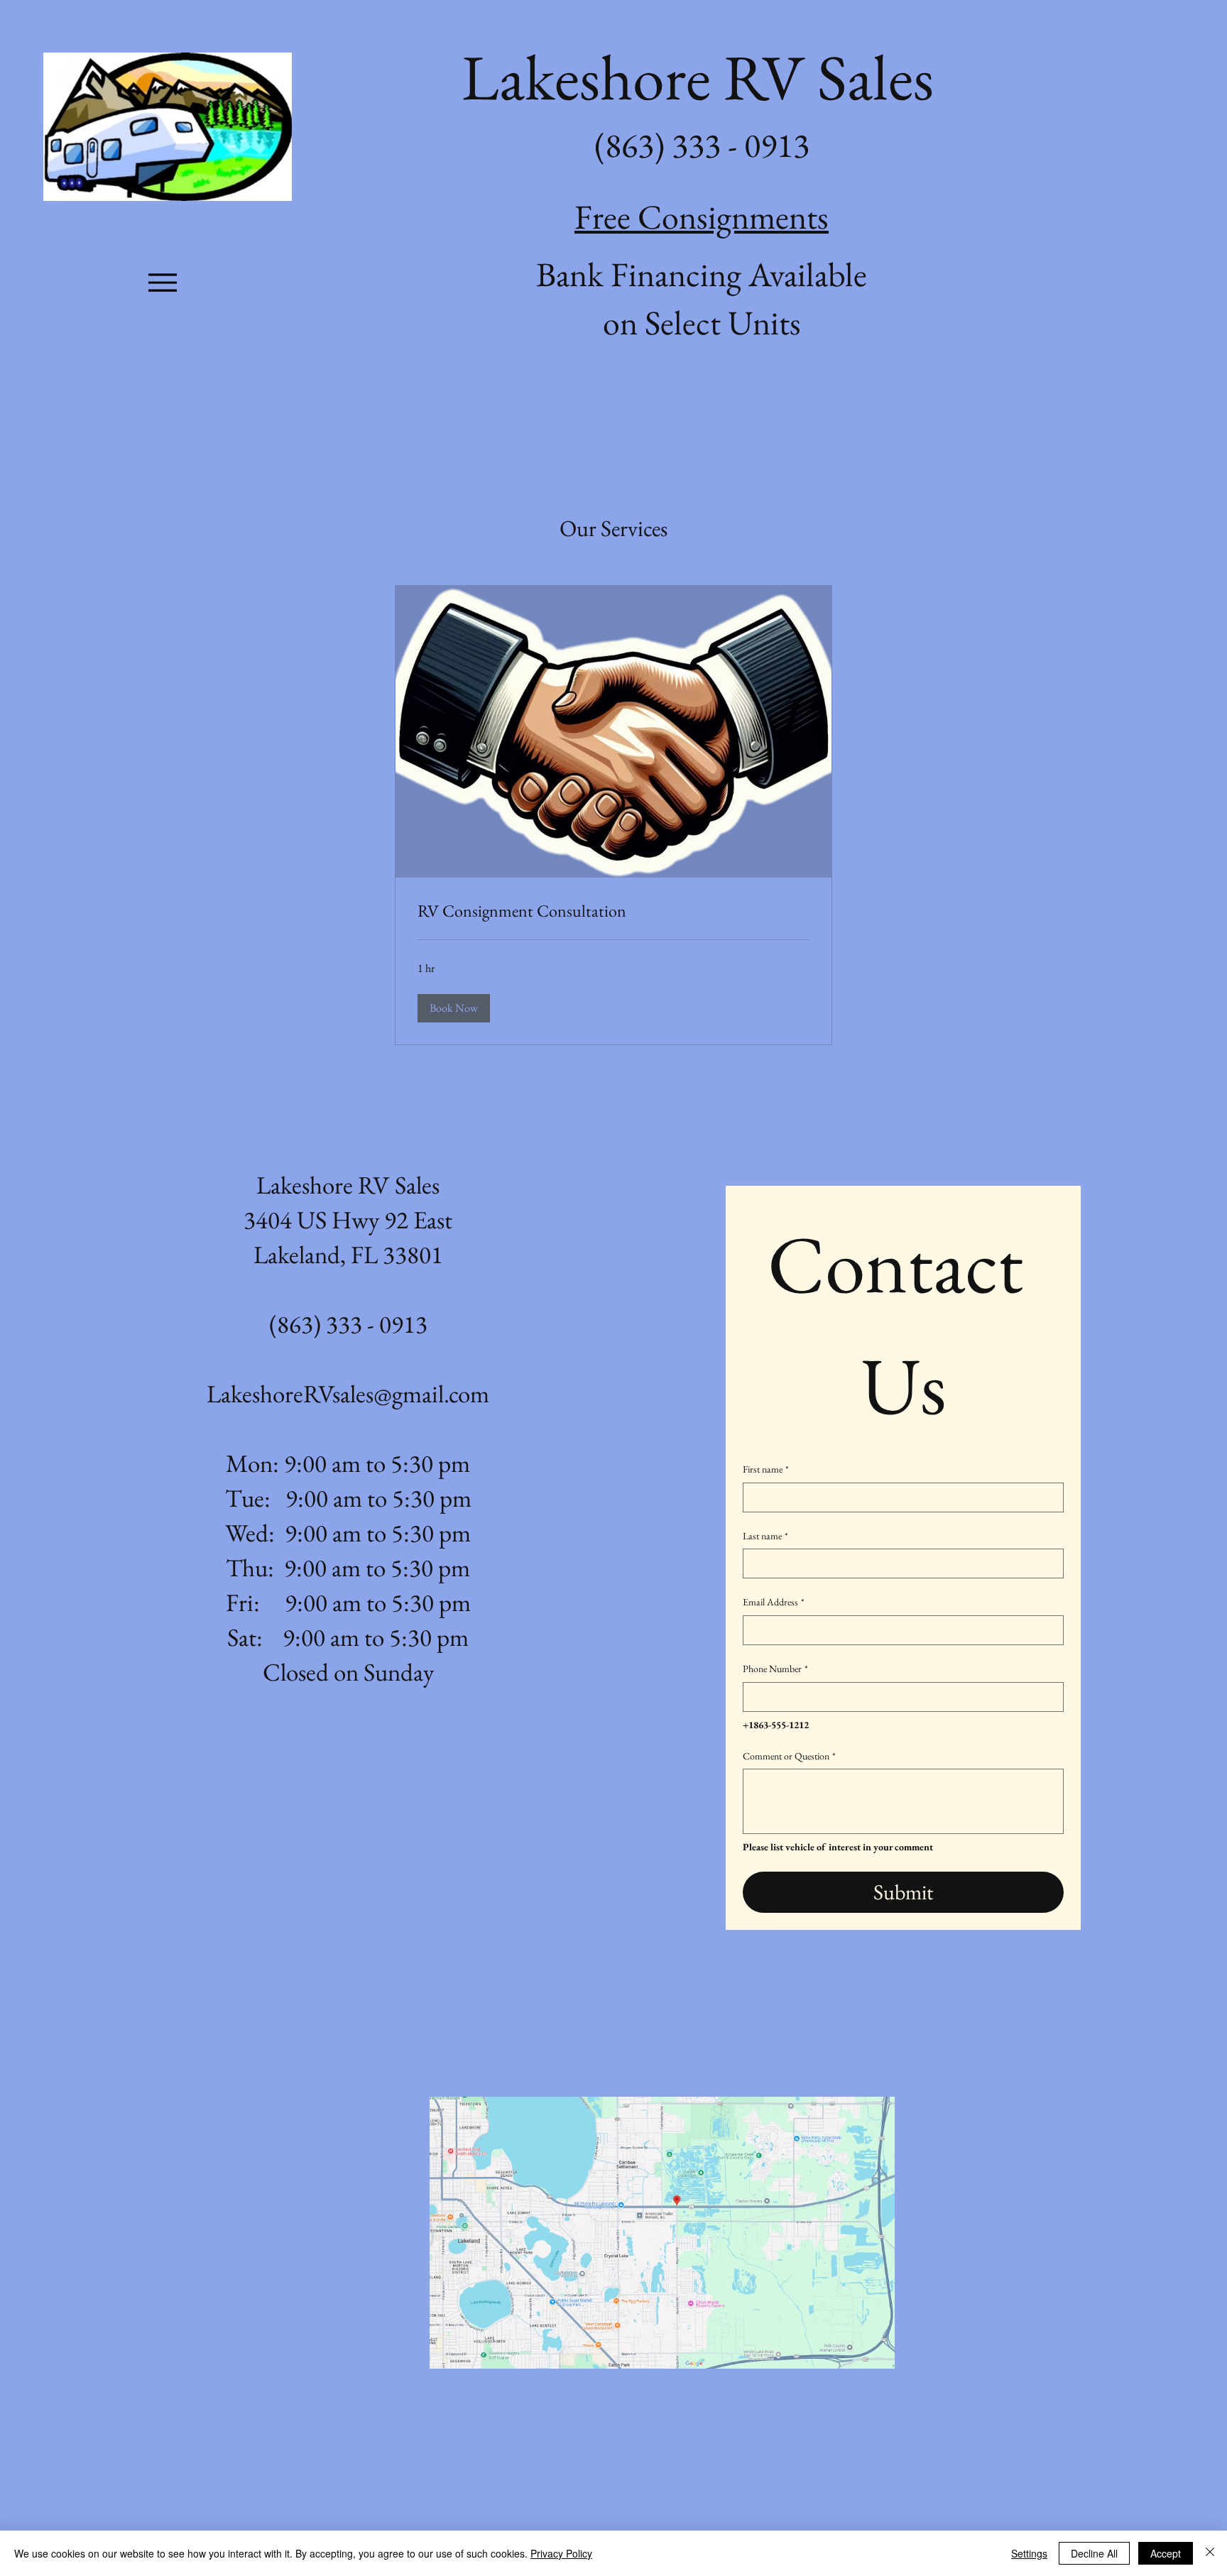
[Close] (1210, 2553)
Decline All (1094, 2553)
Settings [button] (1029, 2553)
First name (766, 1469)
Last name (765, 1536)
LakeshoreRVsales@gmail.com (348, 1393)
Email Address (774, 1602)
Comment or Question (789, 1756)
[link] (613, 911)
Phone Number (775, 1669)
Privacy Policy (561, 2553)
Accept (1166, 2553)
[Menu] (162, 282)
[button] (454, 1008)
